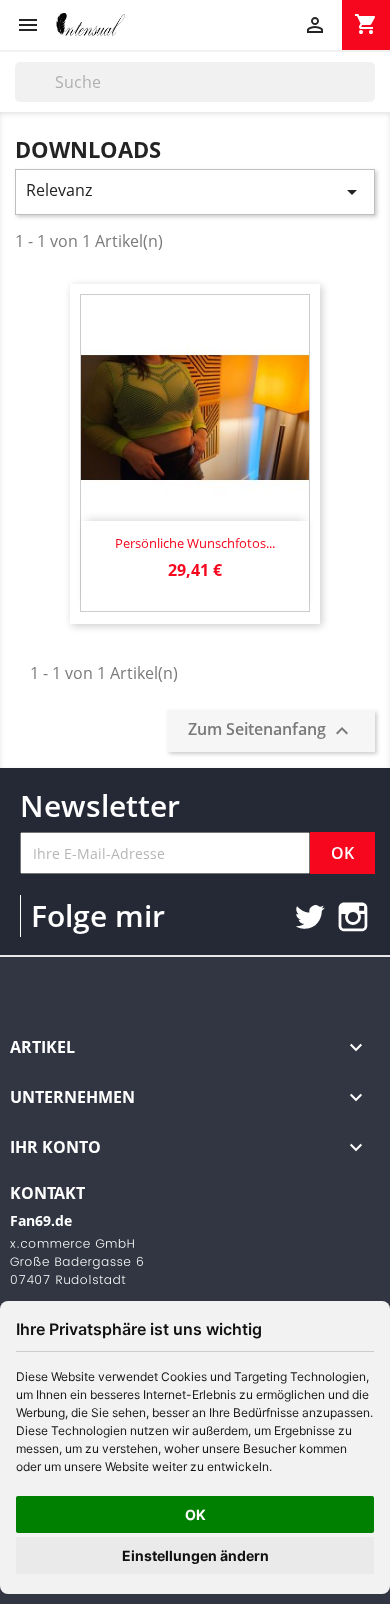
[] (367, 96)
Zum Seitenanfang (271, 731)
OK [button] (195, 1514)
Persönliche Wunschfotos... (195, 543)
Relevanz (195, 191)
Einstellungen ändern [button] (195, 1555)
